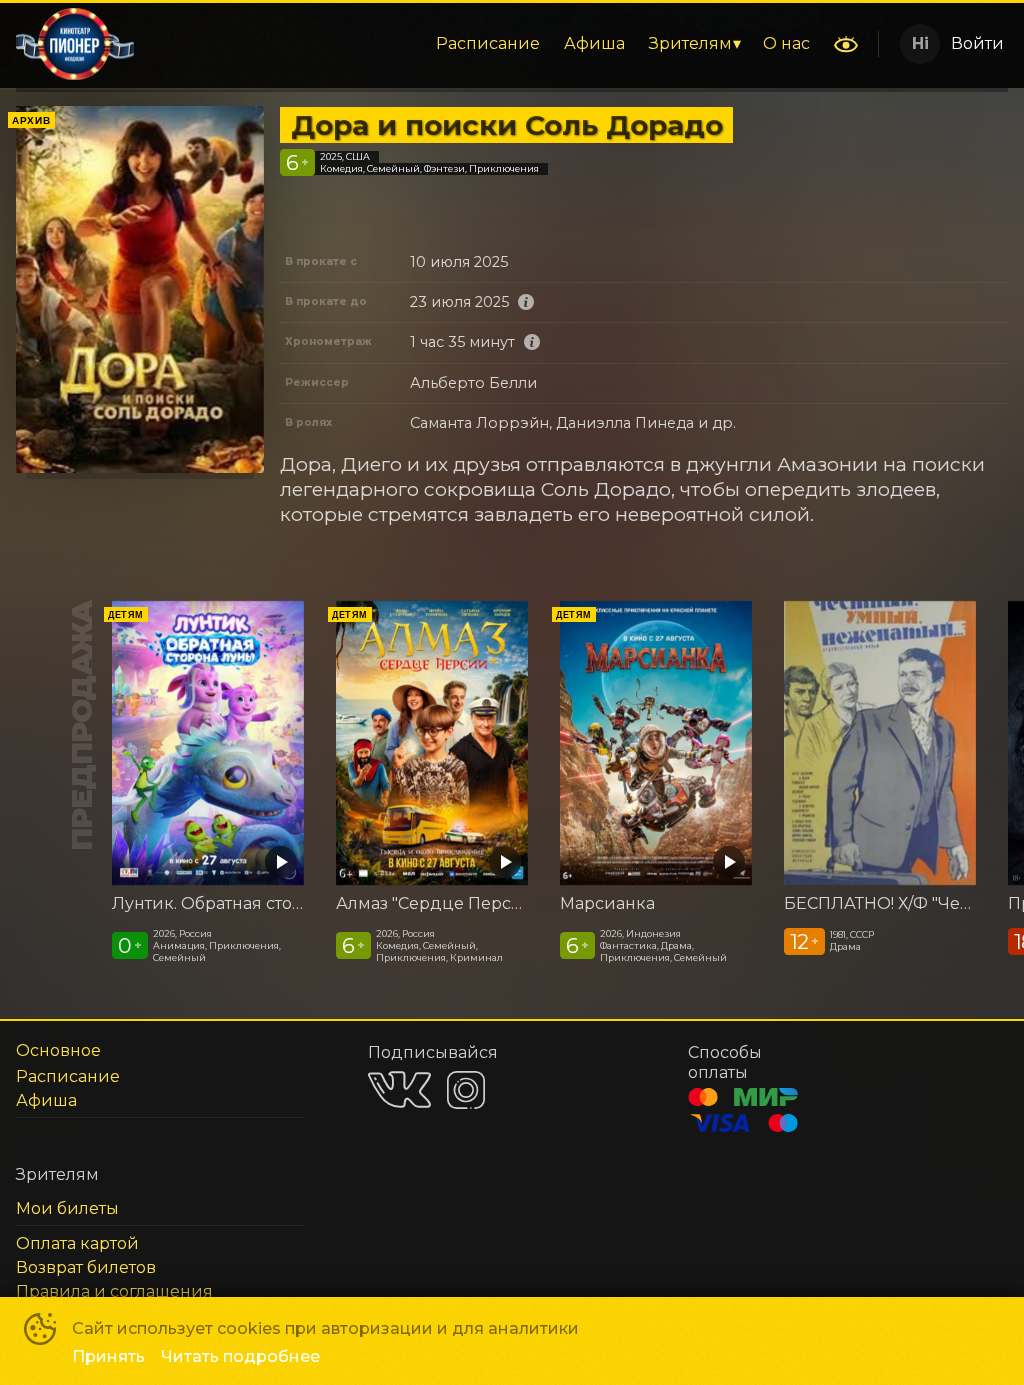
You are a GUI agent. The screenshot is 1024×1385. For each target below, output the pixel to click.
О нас (786, 43)
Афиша (594, 43)
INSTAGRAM (466, 1090)
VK (399, 1089)
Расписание (488, 43)
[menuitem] (488, 44)
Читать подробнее (240, 1356)
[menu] (486, 44)
